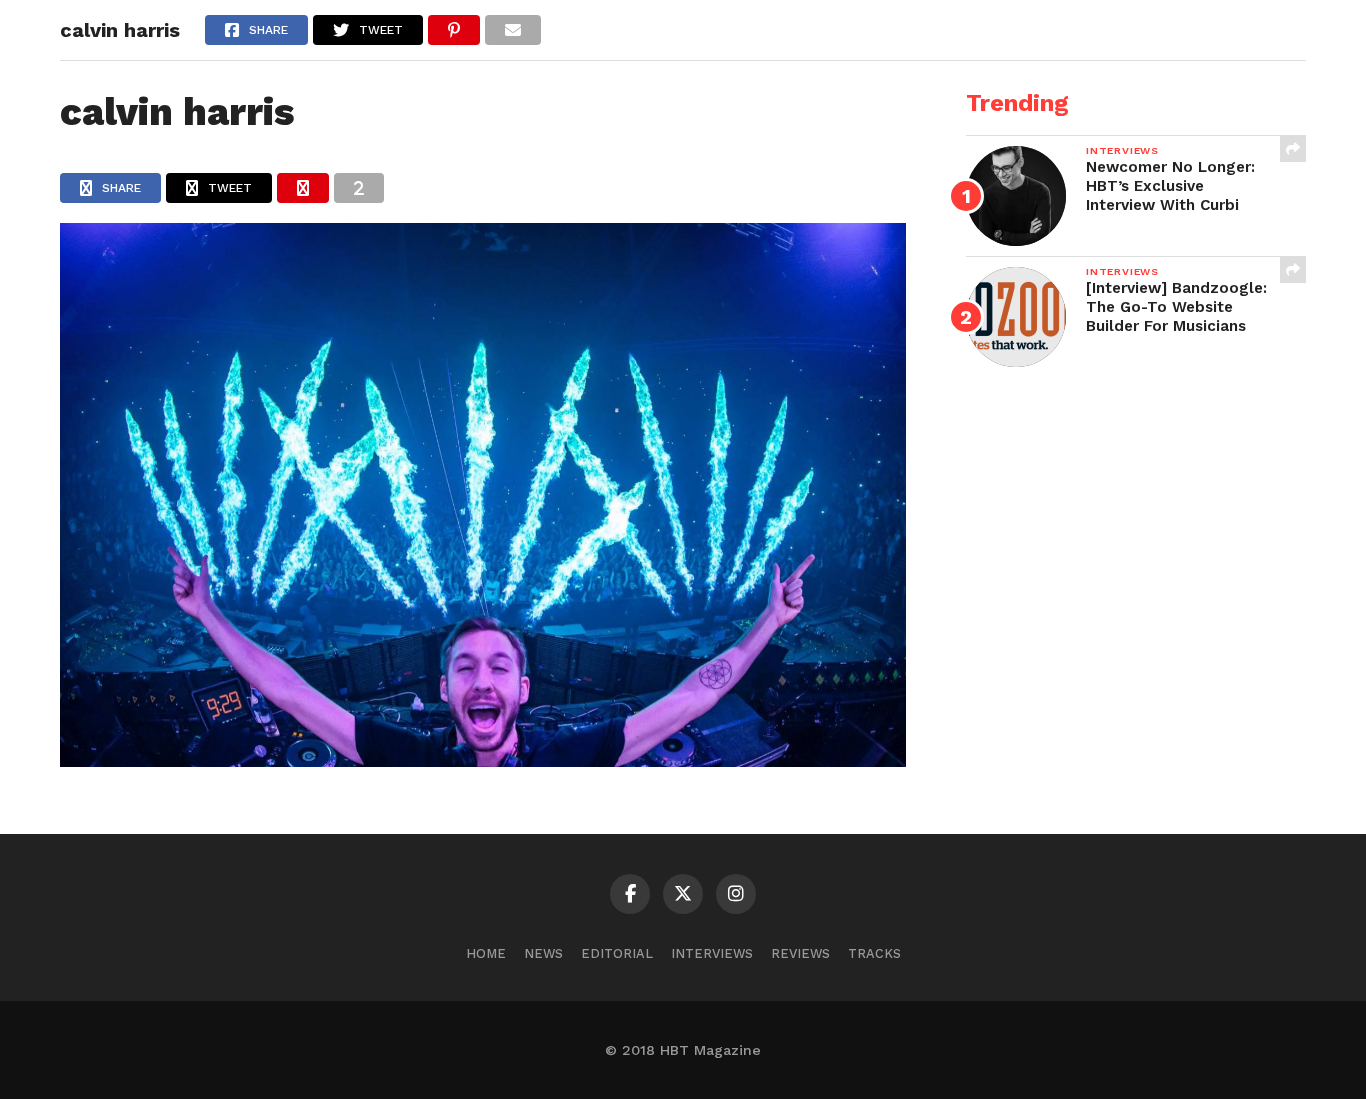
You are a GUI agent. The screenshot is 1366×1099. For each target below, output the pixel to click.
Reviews (800, 953)
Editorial (617, 953)
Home (486, 953)
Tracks (874, 953)
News (543, 953)
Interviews (712, 953)
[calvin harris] (483, 760)
